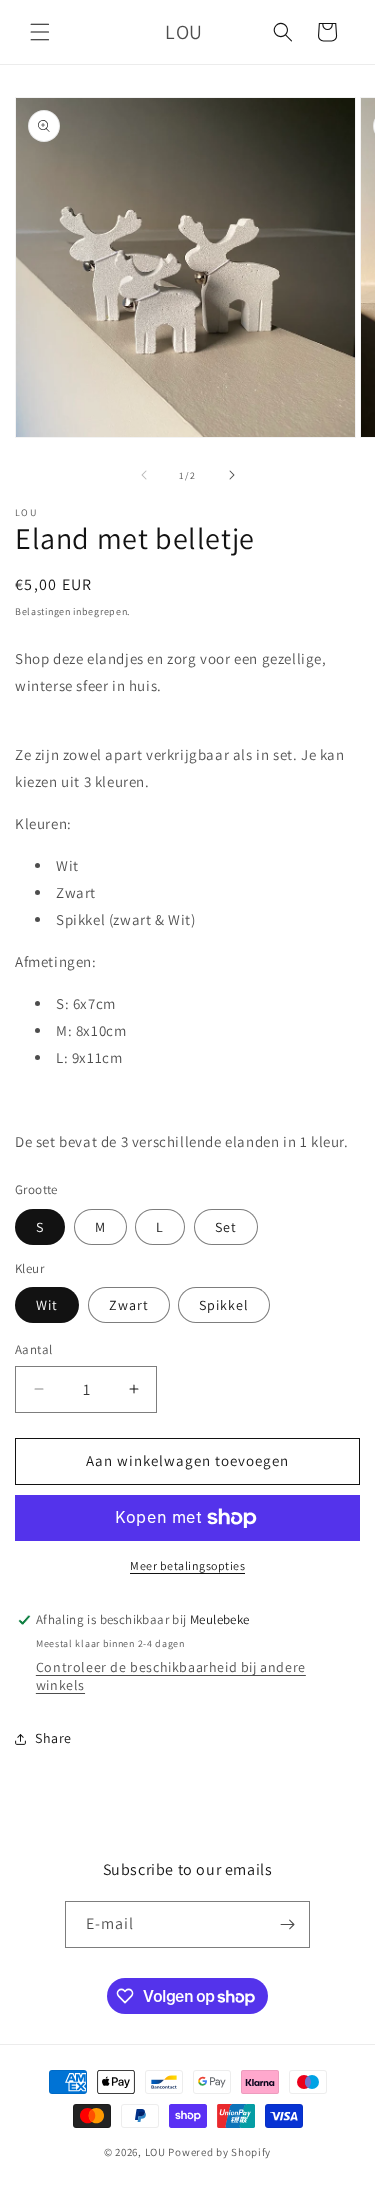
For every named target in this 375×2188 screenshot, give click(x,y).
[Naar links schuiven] (144, 475)
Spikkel (224, 1305)
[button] (40, 32)
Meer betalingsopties (187, 1565)
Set (226, 1227)
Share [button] (53, 1738)
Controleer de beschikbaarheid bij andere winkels (171, 1676)
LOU (155, 2152)
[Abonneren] (287, 1924)
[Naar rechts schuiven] (232, 475)
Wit (47, 1305)
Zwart (129, 1305)
